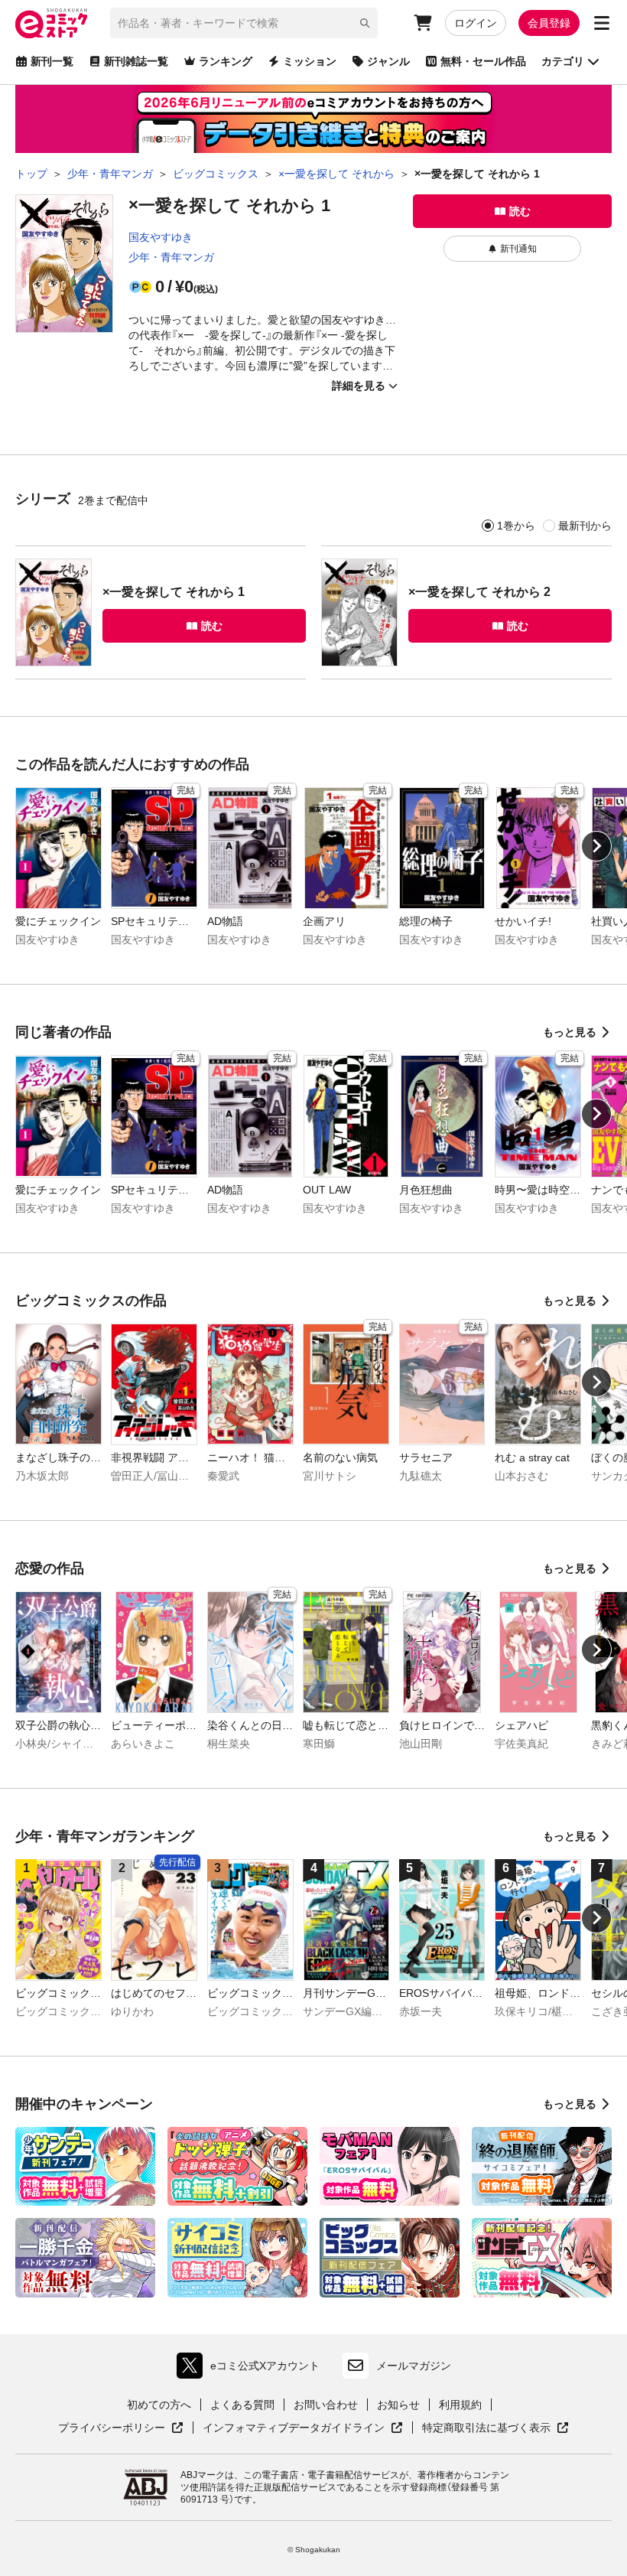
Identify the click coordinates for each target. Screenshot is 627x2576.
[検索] (365, 23)
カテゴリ (563, 61)
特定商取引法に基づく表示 (495, 2428)
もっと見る (570, 1032)
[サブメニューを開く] (602, 23)
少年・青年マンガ (171, 257)
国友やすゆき (161, 237)
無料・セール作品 (483, 61)
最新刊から (585, 526)
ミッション (310, 61)
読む (520, 211)
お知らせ (398, 2405)
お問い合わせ (326, 2405)
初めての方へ (159, 2405)
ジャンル (388, 61)
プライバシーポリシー (121, 2428)
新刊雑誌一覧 (136, 61)
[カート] (423, 23)
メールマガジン (414, 2366)
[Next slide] (596, 846)
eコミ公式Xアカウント (252, 2369)
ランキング (226, 61)
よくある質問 (242, 2405)
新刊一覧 (52, 61)
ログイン (476, 23)
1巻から (516, 526)
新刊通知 (518, 249)
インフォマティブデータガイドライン (294, 2428)
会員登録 (549, 23)
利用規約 (460, 2405)
